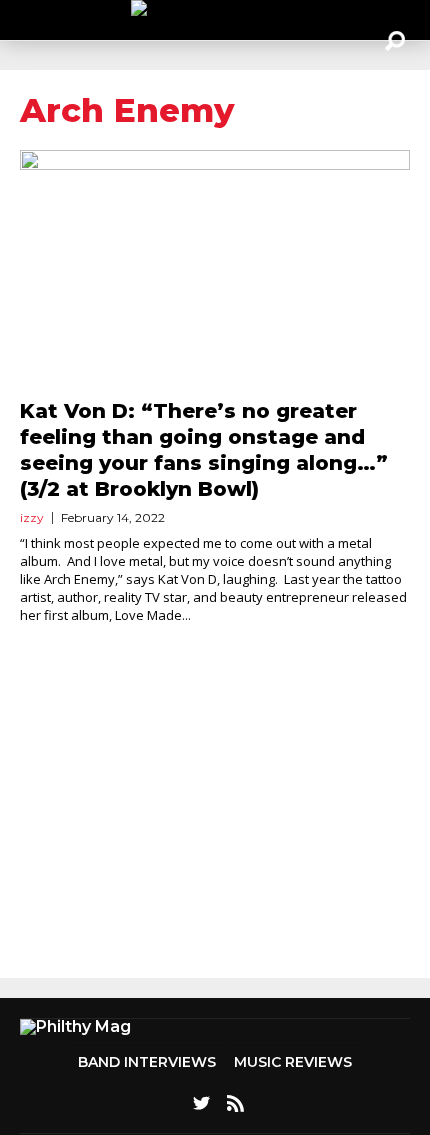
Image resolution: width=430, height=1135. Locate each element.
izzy (32, 517)
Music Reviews (293, 1062)
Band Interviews (147, 1062)
